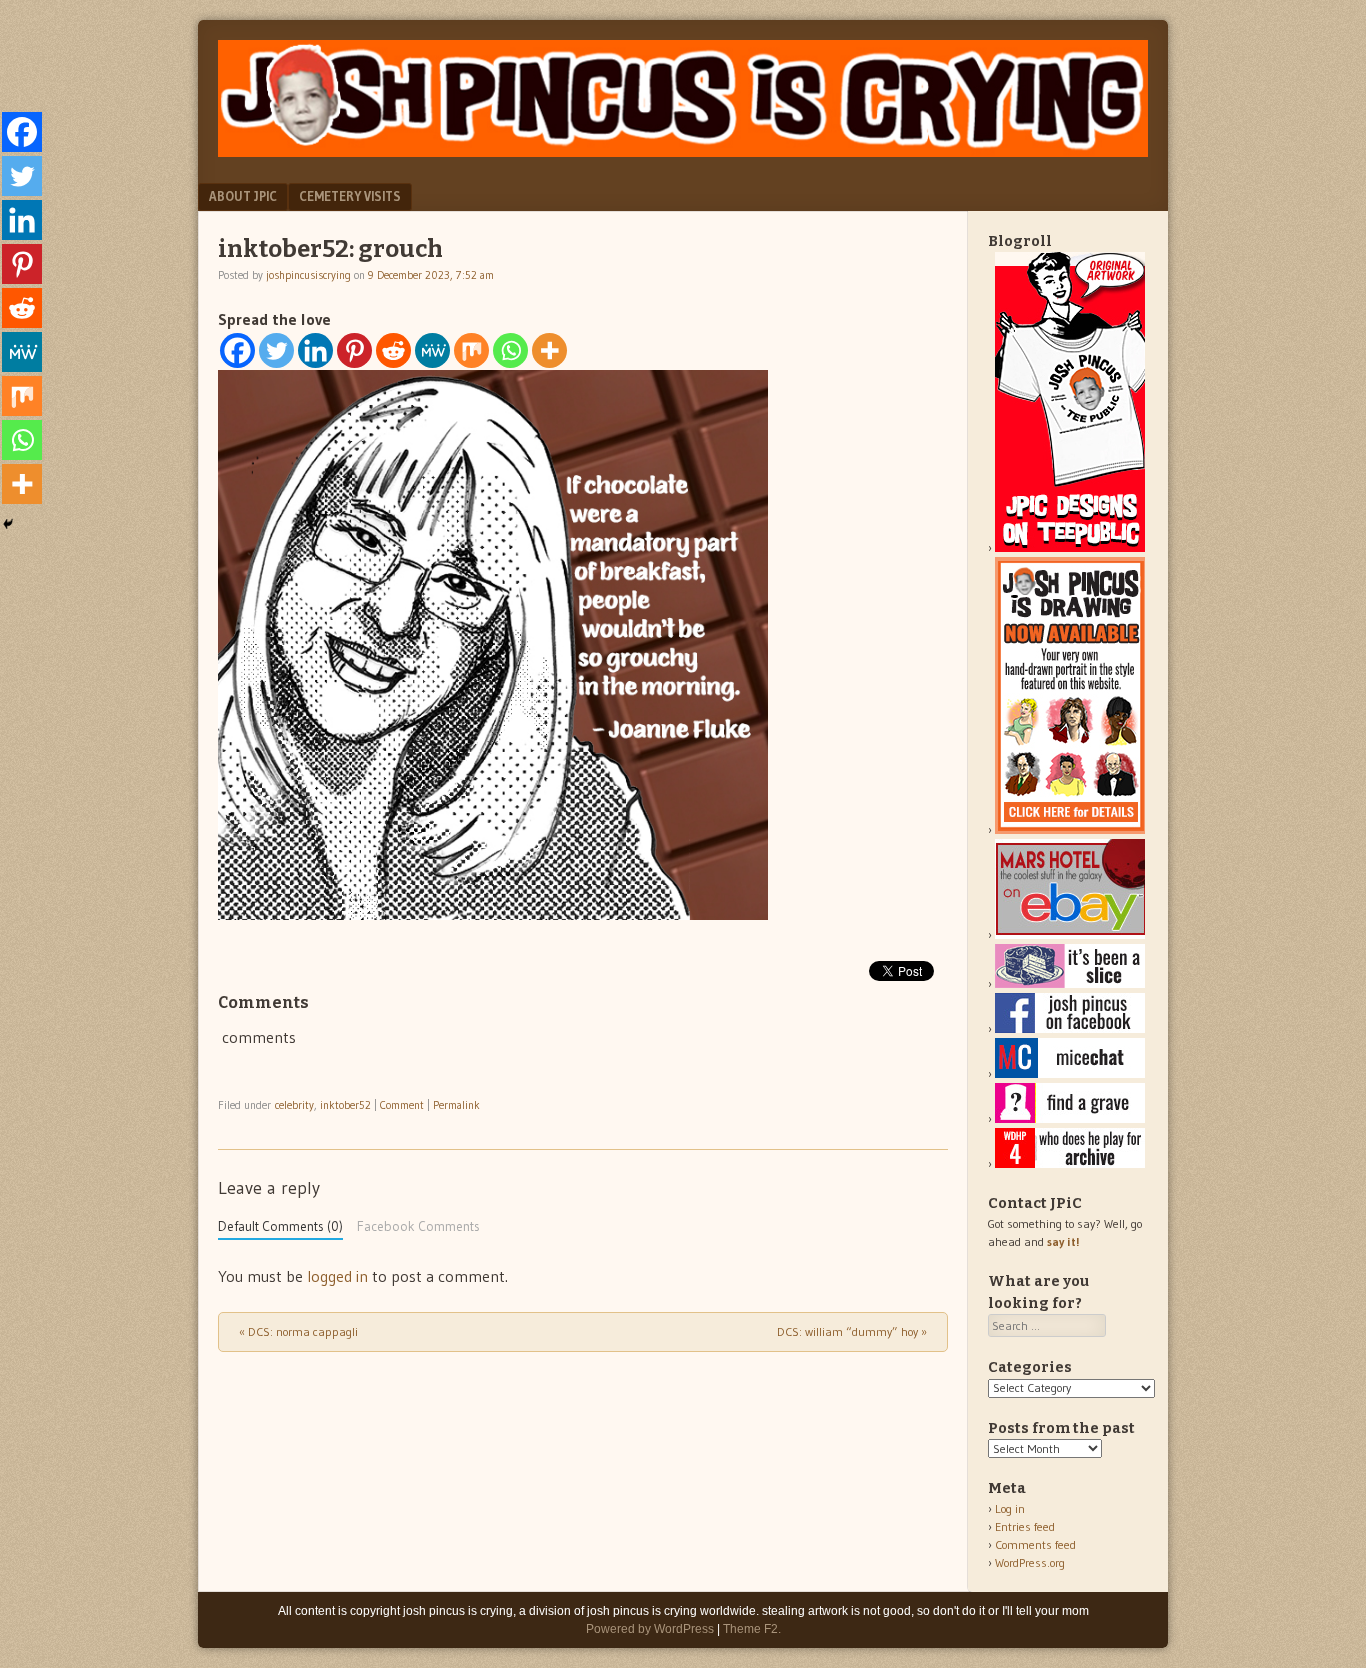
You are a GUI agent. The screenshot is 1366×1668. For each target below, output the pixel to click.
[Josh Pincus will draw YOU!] (1070, 829)
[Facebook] (237, 350)
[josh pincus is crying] (683, 151)
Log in (1010, 1508)
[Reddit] (393, 350)
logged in (337, 1276)
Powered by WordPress (650, 1629)
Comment (402, 1105)
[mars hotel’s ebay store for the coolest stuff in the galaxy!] (1070, 934)
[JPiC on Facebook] (1070, 1028)
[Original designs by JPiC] (1070, 547)
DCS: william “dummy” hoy (852, 1331)
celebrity (294, 1105)
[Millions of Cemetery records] (1070, 1118)
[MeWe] (432, 350)
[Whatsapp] (510, 350)
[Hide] (8, 524)
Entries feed (1025, 1526)
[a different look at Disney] (1070, 1073)
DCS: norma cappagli (298, 1331)
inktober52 (345, 1105)
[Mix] (471, 350)
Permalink (456, 1105)
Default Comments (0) (280, 1226)
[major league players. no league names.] (1070, 1163)
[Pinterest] (354, 350)
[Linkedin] (315, 350)
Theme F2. (752, 1629)
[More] (549, 350)
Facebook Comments (418, 1226)
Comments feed (1035, 1544)
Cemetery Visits (350, 196)
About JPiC (243, 196)
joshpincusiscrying (308, 275)
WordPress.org (1030, 1562)
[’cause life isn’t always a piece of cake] (1070, 983)
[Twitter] (276, 350)
